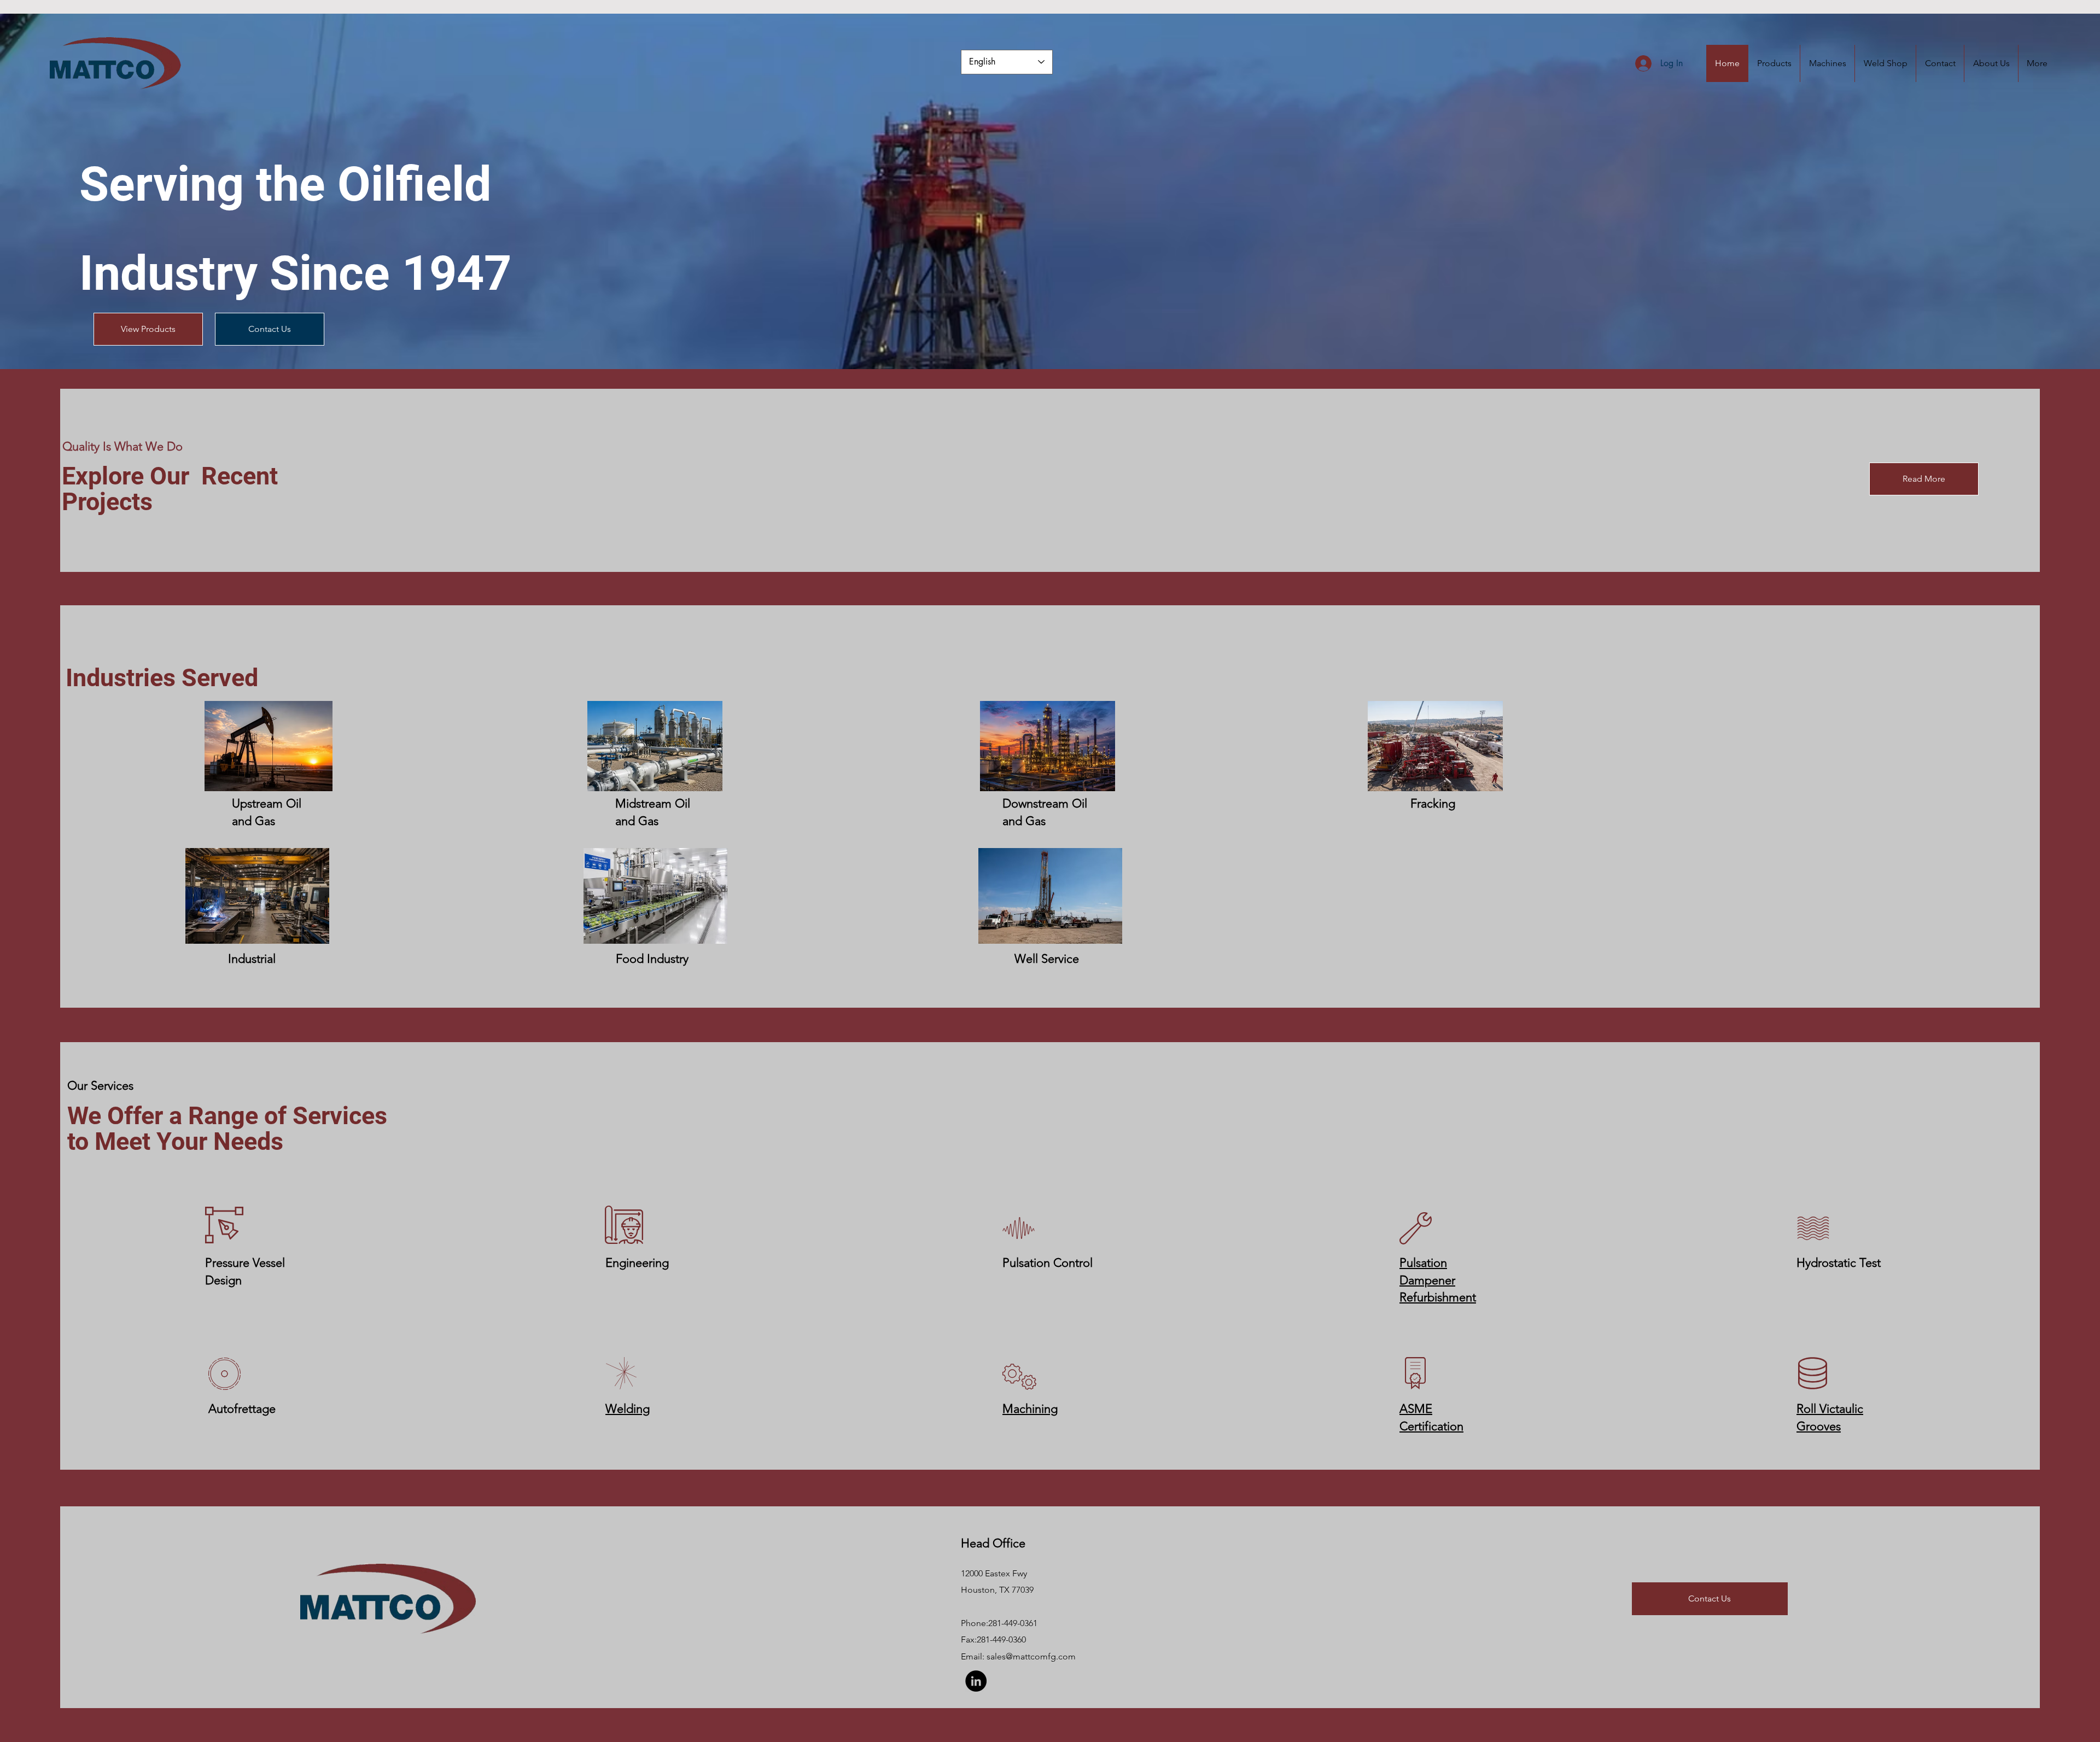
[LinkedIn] (976, 1681)
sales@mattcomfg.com (1031, 1656)
